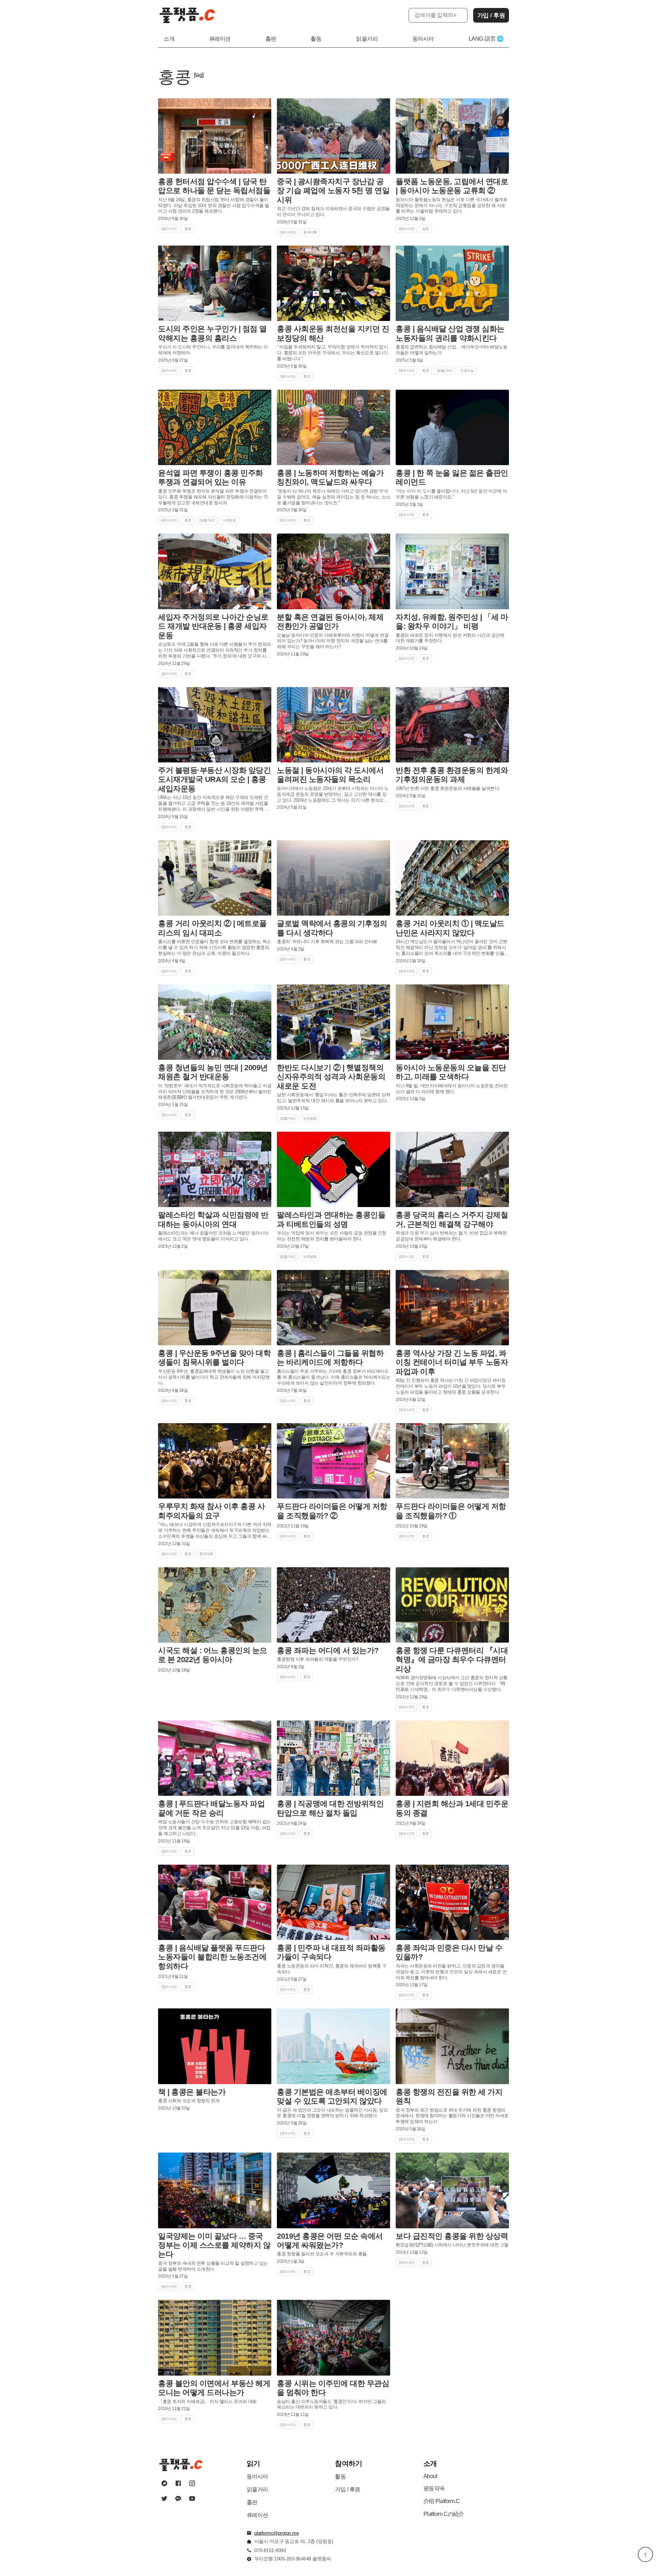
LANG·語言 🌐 (486, 39)
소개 (169, 39)
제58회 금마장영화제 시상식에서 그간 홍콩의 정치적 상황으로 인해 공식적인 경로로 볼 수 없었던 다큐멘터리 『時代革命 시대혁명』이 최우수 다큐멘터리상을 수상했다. (452, 1683)
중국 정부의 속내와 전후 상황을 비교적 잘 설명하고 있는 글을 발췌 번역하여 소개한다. (213, 2266)
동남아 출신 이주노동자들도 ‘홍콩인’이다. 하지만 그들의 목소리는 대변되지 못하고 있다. (331, 2404)
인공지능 (467, 370)
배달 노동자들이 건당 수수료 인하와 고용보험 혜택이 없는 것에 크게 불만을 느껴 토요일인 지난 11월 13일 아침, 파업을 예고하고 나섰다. (215, 1828)
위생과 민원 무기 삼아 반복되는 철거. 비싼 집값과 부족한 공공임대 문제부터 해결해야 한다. (451, 1236)
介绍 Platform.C (442, 2501)
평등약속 (434, 2488)
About (430, 2476)
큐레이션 (220, 39)
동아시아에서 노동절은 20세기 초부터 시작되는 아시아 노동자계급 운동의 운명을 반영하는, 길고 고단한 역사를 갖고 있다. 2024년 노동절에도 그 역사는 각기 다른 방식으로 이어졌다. (333, 795)
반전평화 (310, 1118)
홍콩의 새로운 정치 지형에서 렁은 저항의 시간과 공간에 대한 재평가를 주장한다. (450, 638)
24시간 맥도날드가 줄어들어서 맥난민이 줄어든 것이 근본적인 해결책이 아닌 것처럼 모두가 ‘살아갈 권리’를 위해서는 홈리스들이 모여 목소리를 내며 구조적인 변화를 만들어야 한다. (452, 948)
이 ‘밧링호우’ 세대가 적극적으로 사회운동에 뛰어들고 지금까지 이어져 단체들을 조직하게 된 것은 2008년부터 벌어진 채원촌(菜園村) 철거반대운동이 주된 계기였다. (215, 1092)
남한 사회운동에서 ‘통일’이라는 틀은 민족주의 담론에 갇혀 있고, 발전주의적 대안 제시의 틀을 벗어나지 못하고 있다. (333, 1098)
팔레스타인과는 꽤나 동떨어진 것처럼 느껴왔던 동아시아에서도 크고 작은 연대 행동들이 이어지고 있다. (213, 1236)
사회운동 (229, 520)
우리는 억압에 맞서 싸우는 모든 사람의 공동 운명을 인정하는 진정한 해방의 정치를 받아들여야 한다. (332, 1236)
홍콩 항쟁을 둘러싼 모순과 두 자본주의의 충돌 (322, 2254)
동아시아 (423, 39)
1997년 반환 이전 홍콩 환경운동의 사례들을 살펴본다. (448, 788)
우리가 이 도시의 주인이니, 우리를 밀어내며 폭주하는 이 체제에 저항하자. (213, 350)
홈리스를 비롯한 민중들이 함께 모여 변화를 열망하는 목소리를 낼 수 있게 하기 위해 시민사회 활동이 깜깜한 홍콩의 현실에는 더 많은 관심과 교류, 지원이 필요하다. (215, 947)
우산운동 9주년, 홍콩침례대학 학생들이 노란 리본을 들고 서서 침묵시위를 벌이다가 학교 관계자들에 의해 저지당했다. (214, 1377)
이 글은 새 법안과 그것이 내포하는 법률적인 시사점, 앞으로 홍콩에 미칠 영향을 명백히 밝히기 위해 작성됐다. (332, 2113)
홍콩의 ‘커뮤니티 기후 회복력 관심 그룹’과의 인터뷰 (327, 942)
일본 (425, 229)
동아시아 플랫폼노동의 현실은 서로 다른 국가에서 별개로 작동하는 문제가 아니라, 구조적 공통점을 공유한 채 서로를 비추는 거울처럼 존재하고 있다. (451, 205)
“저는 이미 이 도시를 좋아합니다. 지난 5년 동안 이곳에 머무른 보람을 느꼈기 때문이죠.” (451, 494)
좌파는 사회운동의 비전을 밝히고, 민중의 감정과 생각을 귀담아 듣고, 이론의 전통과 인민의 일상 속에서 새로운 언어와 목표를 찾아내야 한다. (451, 1972)
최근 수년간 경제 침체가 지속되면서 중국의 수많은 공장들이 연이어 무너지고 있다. (333, 212)
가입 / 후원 (491, 15)
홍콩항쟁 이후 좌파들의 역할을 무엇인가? (317, 1659)
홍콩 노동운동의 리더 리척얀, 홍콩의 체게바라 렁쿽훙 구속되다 (332, 1969)
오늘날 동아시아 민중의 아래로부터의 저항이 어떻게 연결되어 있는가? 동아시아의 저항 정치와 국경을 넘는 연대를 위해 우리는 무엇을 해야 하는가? (333, 641)
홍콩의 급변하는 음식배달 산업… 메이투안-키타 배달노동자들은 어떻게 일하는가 (451, 350)
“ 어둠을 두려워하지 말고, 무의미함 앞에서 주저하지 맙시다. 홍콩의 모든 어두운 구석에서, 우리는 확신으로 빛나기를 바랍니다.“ (332, 353)
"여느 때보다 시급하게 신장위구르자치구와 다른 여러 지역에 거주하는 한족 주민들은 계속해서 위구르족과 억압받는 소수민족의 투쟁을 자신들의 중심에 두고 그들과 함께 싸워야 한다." (215, 1531)
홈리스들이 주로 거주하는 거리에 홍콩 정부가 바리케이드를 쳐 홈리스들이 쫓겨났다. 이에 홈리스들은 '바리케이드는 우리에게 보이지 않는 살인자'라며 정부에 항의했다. (333, 1377)
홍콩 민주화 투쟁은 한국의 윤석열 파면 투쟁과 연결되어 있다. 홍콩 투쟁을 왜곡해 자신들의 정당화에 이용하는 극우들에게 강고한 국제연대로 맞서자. (213, 497)
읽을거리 (367, 39)
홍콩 (188, 229)
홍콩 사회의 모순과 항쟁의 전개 (189, 2101)
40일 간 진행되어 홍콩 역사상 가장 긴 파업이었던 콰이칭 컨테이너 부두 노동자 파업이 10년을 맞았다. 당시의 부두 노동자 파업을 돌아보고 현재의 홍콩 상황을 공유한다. (451, 1386)
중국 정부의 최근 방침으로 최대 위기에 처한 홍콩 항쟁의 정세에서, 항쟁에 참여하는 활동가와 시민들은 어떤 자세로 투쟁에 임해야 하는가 (452, 2116)
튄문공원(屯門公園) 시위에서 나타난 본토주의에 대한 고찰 (452, 2245)
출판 (271, 39)
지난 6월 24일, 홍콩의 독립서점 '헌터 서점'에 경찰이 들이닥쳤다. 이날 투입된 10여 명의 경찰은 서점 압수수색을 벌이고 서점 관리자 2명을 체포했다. (214, 205)
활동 (316, 39)
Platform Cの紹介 (444, 2514)
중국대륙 (310, 232)
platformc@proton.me (277, 2533)
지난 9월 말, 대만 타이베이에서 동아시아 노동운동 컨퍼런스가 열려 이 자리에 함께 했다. (452, 1089)
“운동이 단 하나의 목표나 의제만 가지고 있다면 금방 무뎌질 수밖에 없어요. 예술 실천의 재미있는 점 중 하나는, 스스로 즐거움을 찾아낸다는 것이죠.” (333, 497)
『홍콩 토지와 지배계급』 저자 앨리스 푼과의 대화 (207, 2401)
